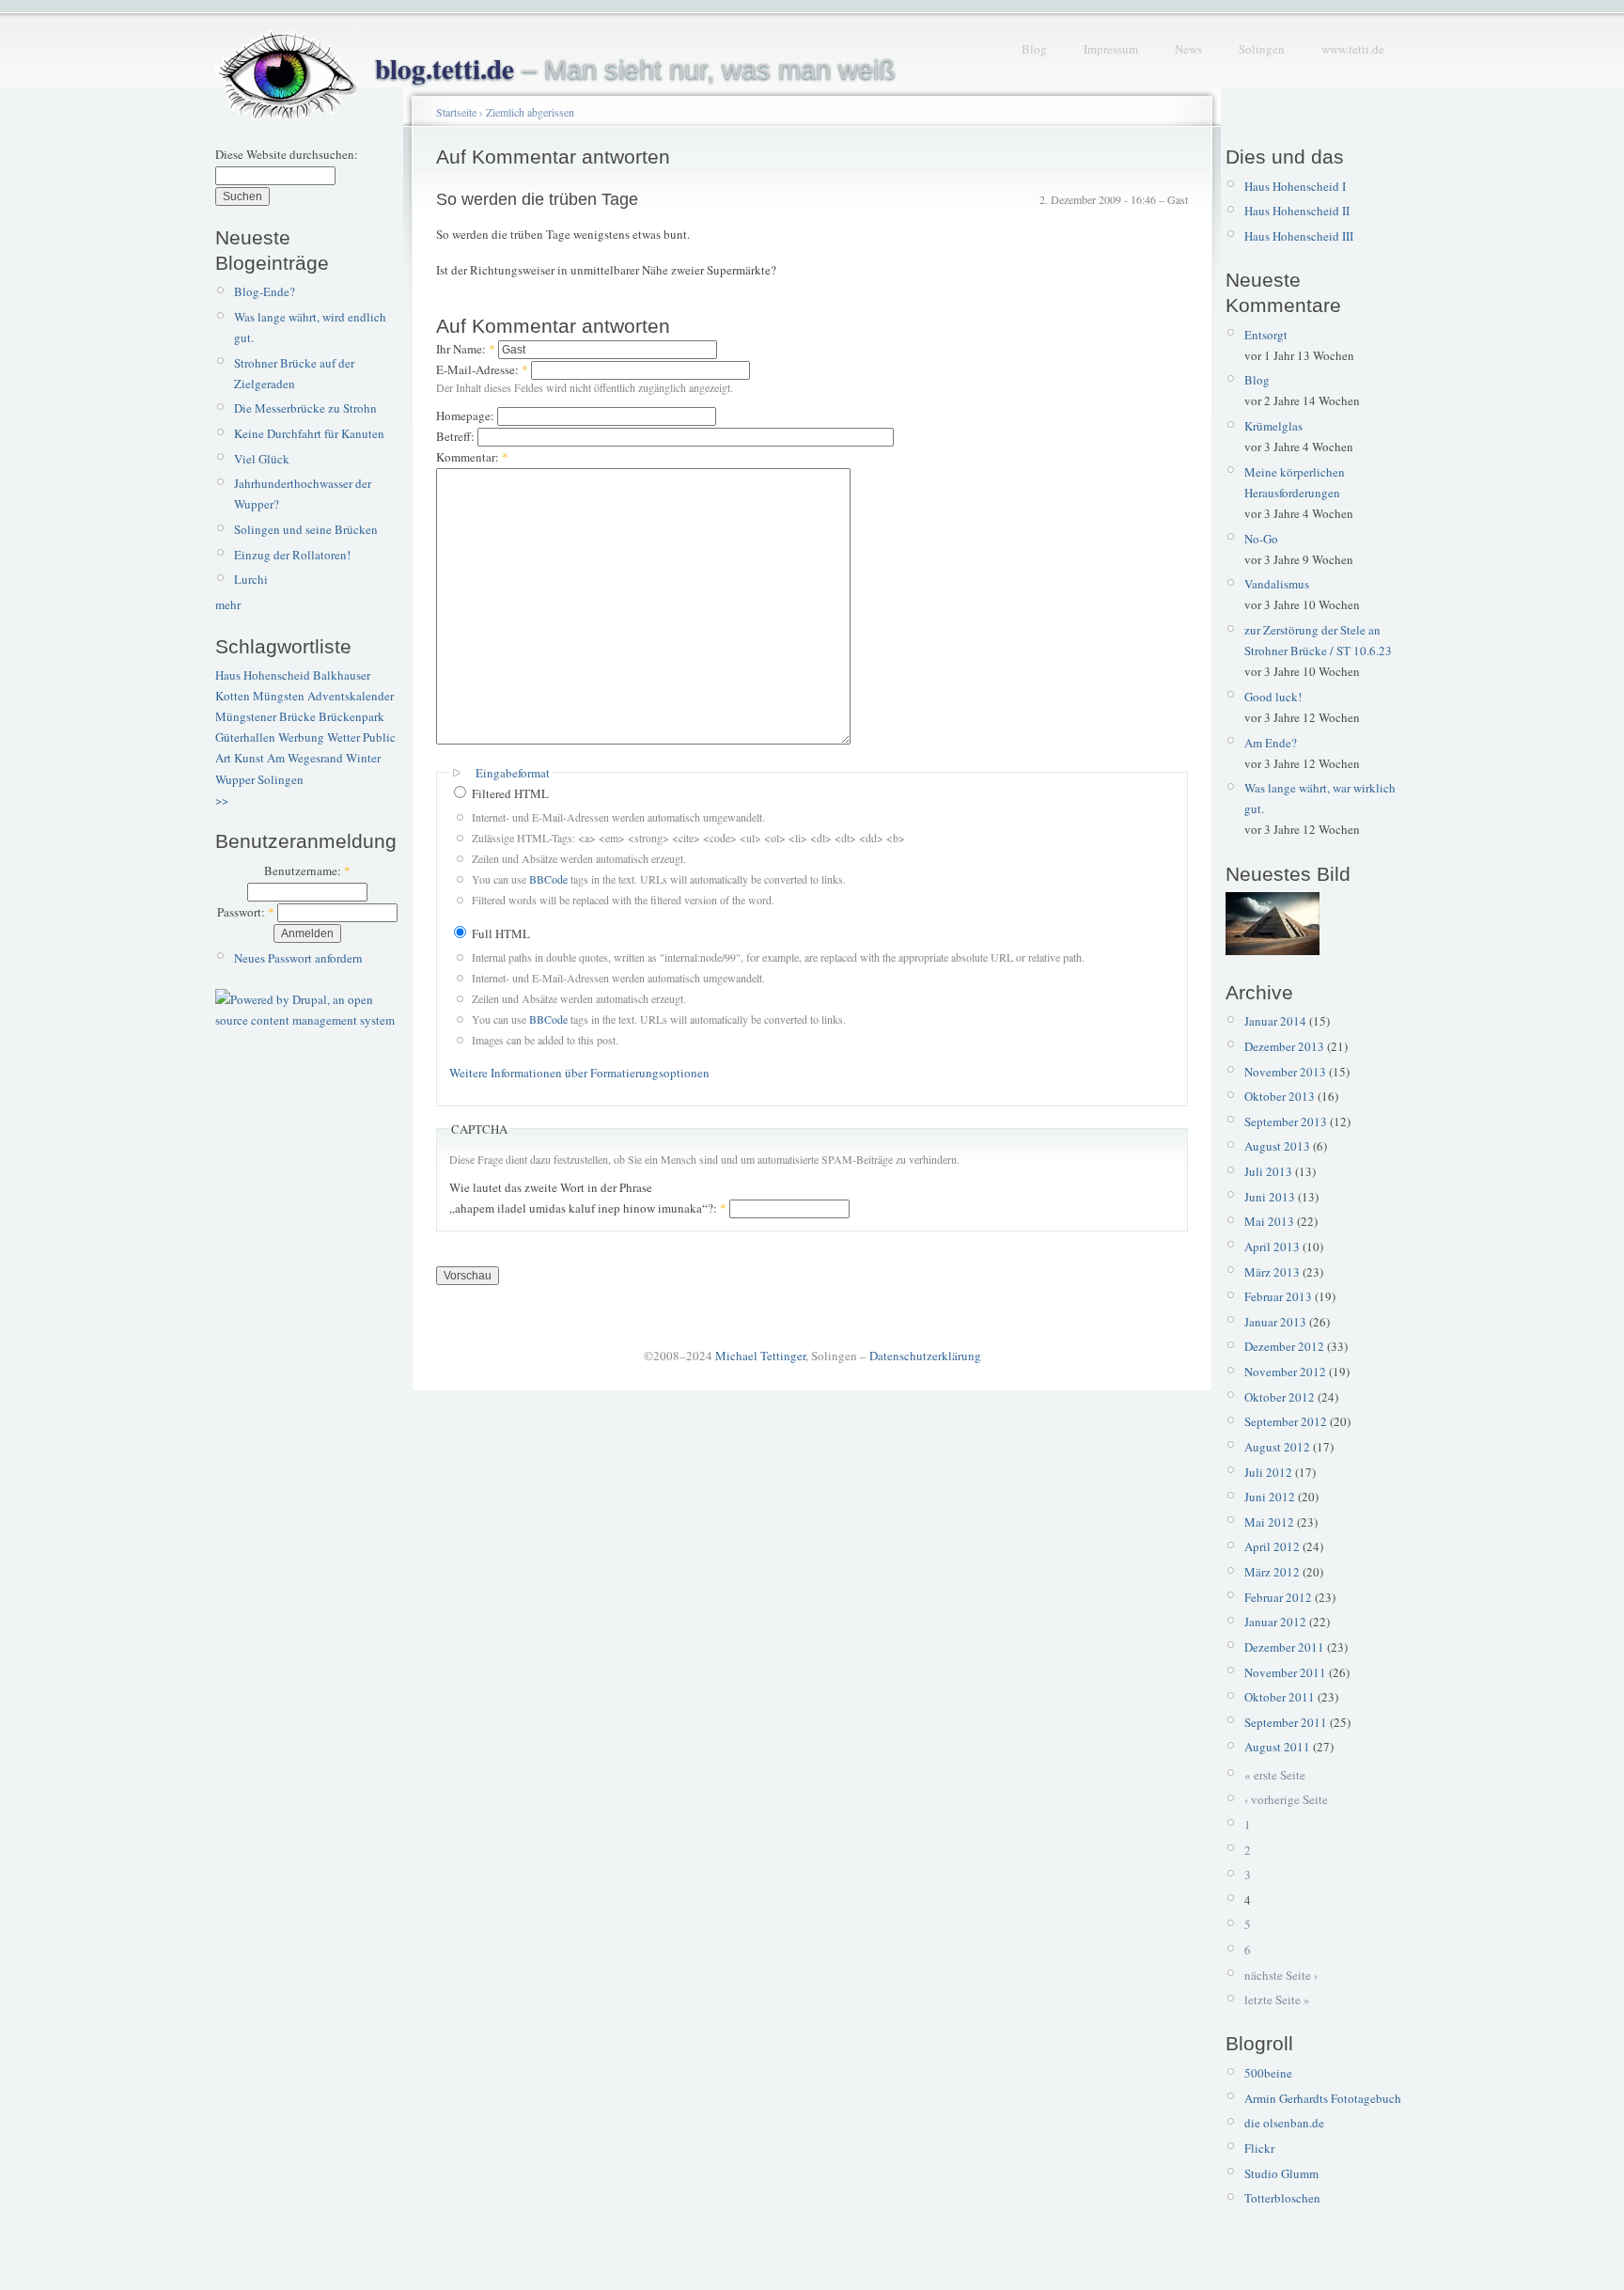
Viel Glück (262, 459)
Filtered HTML (509, 793)
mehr (228, 604)
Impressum (1111, 49)
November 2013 (1285, 1072)
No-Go (1261, 539)
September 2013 (1286, 1121)
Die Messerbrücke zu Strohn (305, 408)
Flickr (1259, 2148)
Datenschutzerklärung (925, 1356)
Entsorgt (1266, 335)
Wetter (344, 737)
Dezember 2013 (1284, 1046)
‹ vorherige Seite (1286, 1799)
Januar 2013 (1275, 1322)
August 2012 (1277, 1447)
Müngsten (279, 696)
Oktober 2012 (1280, 1397)
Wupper (235, 779)
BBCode (548, 879)
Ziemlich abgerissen (530, 112)
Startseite (456, 112)
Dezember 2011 (1284, 1647)
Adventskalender (351, 696)
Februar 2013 (1278, 1296)
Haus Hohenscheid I (1295, 186)
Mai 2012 (1269, 1522)
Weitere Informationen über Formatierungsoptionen (579, 1073)
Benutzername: (307, 871)
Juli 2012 (1268, 1472)
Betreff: (457, 436)
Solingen (1262, 49)
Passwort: (246, 912)
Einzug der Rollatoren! (292, 555)
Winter (363, 758)
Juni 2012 (1270, 1497)
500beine (1268, 2073)
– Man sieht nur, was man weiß (635, 70)
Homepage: (467, 416)
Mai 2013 (1269, 1221)
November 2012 (1285, 1372)
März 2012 (1272, 1572)
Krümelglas (1273, 426)
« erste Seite (1275, 1775)
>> (222, 800)
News (1188, 49)
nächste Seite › (1281, 1975)
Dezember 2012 (1284, 1346)
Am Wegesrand (305, 758)
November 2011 (1285, 1672)
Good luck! (1273, 697)
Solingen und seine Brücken (306, 529)
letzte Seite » (1277, 2000)
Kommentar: (472, 457)
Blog (1034, 49)
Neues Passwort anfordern (298, 958)
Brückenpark (351, 716)
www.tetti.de (1353, 49)
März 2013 (1272, 1272)
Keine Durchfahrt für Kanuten (309, 433)
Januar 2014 (1275, 1021)
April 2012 (1272, 1546)
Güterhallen (245, 737)
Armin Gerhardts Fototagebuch (1323, 2098)
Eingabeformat (513, 773)
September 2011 (1286, 1722)
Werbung (301, 737)
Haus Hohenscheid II (1297, 211)
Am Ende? (1271, 743)
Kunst (249, 758)
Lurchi (251, 579)
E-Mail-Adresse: (482, 369)
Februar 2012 (1278, 1597)
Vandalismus (1277, 584)
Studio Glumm (1281, 2173)
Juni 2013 (1270, 1197)
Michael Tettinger (760, 1356)
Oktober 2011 (1280, 1697)
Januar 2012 (1275, 1622)
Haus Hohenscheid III (1299, 236)
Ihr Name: (466, 349)
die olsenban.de (1284, 2123)
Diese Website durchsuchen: (287, 154)
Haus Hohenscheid (263, 675)
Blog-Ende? (265, 291)
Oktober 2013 (1280, 1096)
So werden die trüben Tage (537, 199)
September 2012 (1286, 1421)
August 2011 (1277, 1747)
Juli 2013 (1268, 1171)
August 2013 (1277, 1146)
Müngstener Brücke (265, 716)
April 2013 (1272, 1247)
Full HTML (500, 933)
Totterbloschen (1282, 2198)
